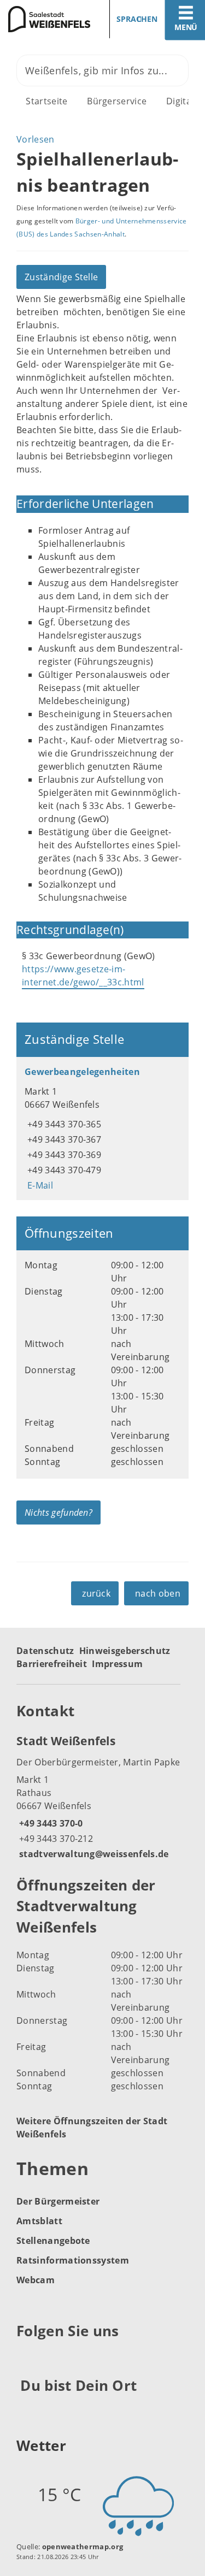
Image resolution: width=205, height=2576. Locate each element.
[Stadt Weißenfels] (102, 1797)
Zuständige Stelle (61, 277)
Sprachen (137, 19)
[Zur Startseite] (47, 19)
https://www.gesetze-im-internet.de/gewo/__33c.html (83, 976)
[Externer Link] (27, 2358)
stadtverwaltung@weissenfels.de (93, 1854)
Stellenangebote (53, 2241)
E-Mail (39, 1185)
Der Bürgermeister (58, 2201)
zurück (96, 1593)
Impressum (117, 1664)
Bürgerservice (117, 101)
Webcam (36, 2280)
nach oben (158, 1593)
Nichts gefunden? (58, 1512)
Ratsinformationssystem (73, 2260)
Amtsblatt (39, 2221)
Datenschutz (45, 1651)
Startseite (46, 101)
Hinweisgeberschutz (125, 1651)
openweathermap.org (83, 2547)
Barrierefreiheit (52, 1664)
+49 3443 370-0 (49, 1823)
